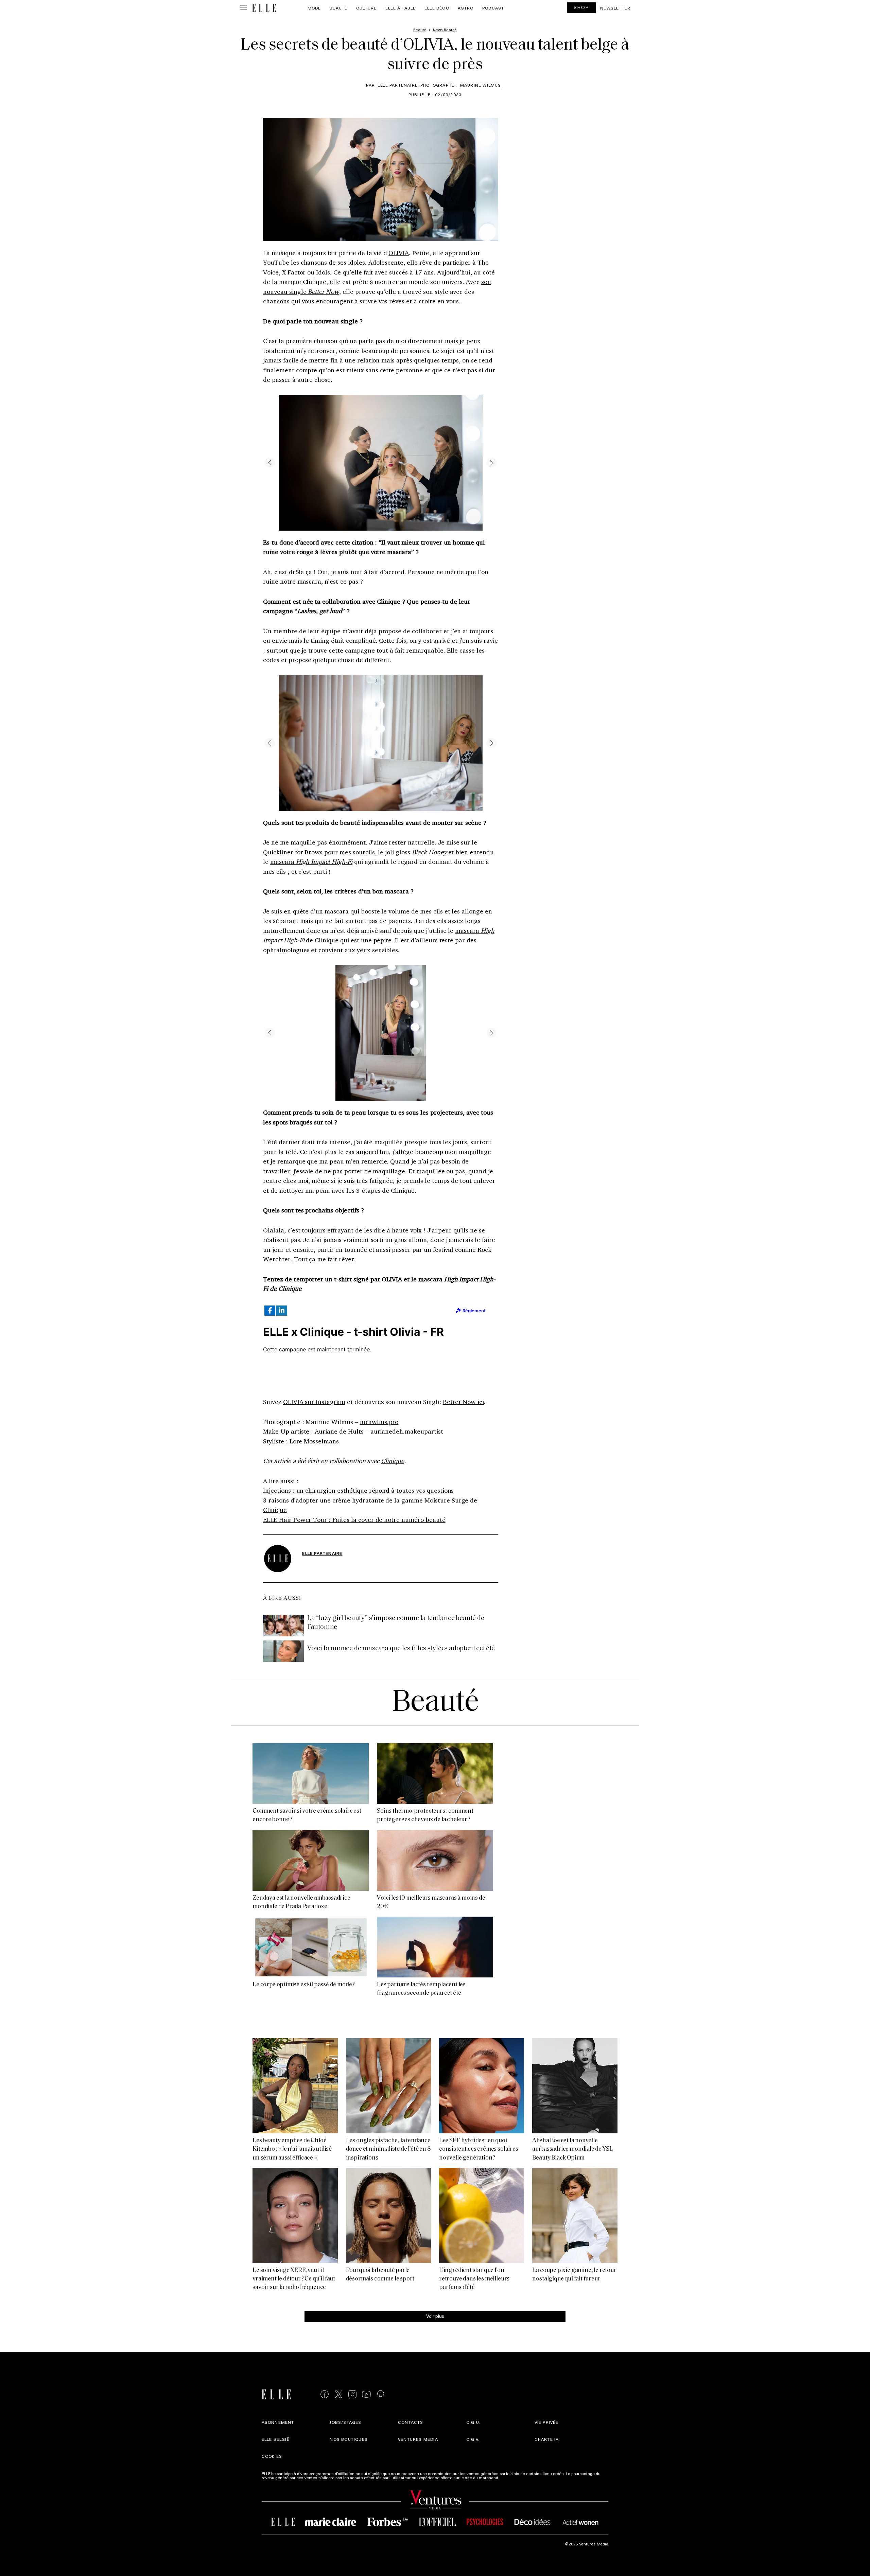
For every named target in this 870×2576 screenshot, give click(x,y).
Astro (466, 8)
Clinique (389, 601)
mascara (311, 861)
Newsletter (615, 8)
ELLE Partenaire (398, 85)
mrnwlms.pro (379, 1422)
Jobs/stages (345, 2422)
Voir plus (435, 2316)
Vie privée (547, 2422)
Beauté (338, 8)
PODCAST (493, 8)
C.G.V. (473, 2439)
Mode (314, 8)
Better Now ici (463, 1402)
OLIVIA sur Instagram (314, 1402)
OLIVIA (399, 253)
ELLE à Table (401, 8)
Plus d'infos (511, 2477)
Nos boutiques (349, 2439)
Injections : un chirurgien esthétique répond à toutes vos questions (358, 1490)
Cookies (272, 2456)
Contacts (411, 2422)
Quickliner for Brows (293, 852)
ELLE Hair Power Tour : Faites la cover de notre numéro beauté (354, 1520)
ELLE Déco (437, 8)
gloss (421, 852)
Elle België (276, 2439)
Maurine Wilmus (481, 85)
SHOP (581, 7)
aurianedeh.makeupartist (407, 1431)
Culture (366, 8)
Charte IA (547, 2439)
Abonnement (278, 2422)
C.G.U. (473, 2422)
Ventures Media (418, 2439)
